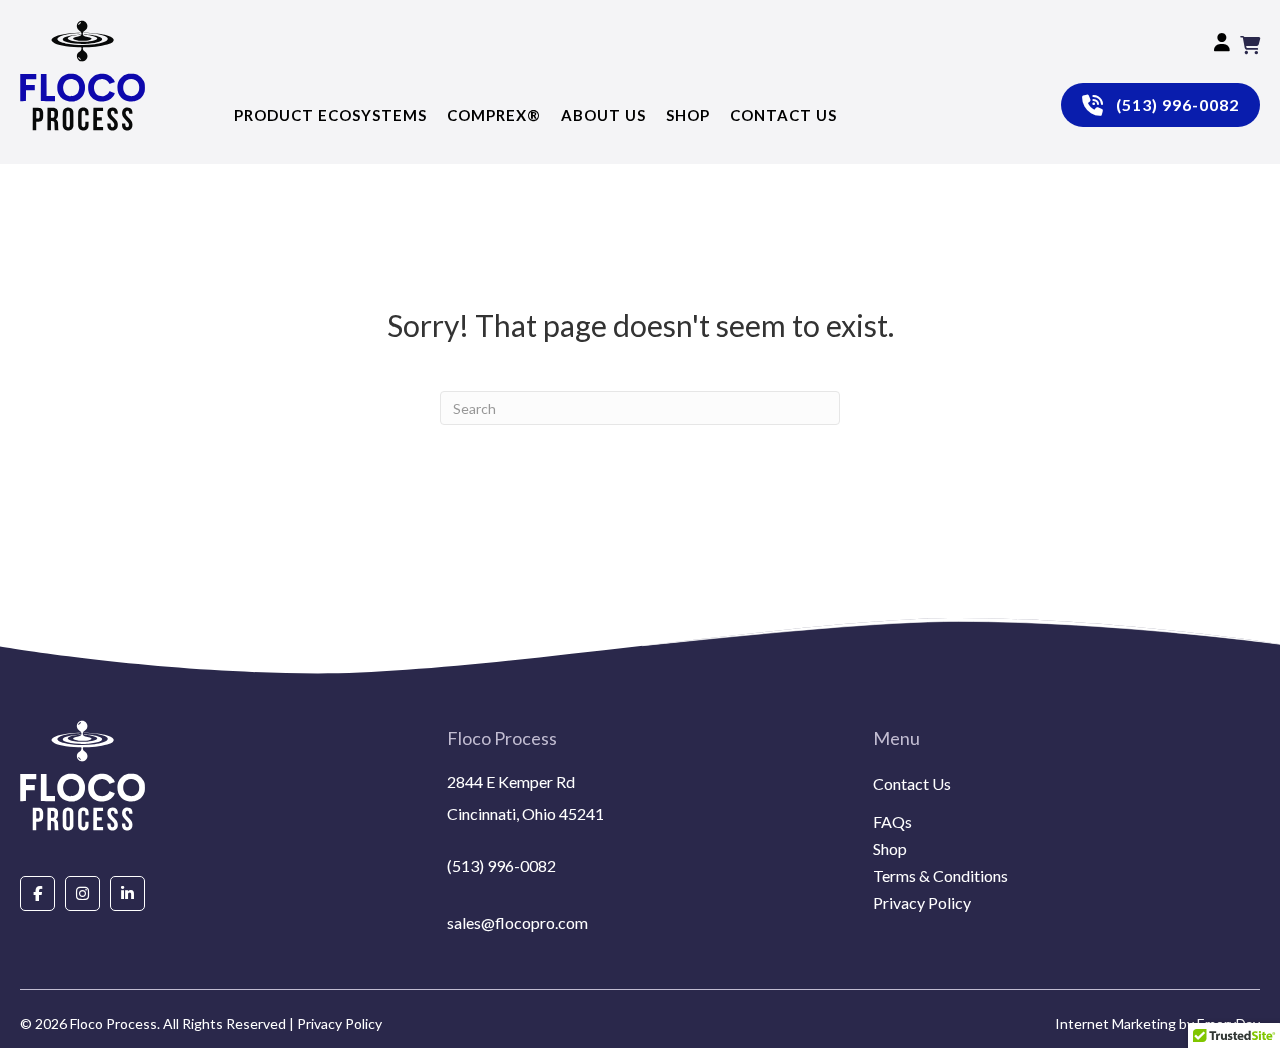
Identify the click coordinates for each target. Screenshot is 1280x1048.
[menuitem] (1066, 808)
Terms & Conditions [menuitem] (940, 876)
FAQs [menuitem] (892, 822)
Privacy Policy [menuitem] (922, 903)
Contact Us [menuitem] (912, 784)
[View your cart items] (1250, 45)
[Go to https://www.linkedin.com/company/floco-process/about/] (127, 892)
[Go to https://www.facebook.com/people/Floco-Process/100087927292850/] (37, 892)
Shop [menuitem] (890, 849)
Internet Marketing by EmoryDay (1157, 1023)
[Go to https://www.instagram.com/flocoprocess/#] (82, 892)
